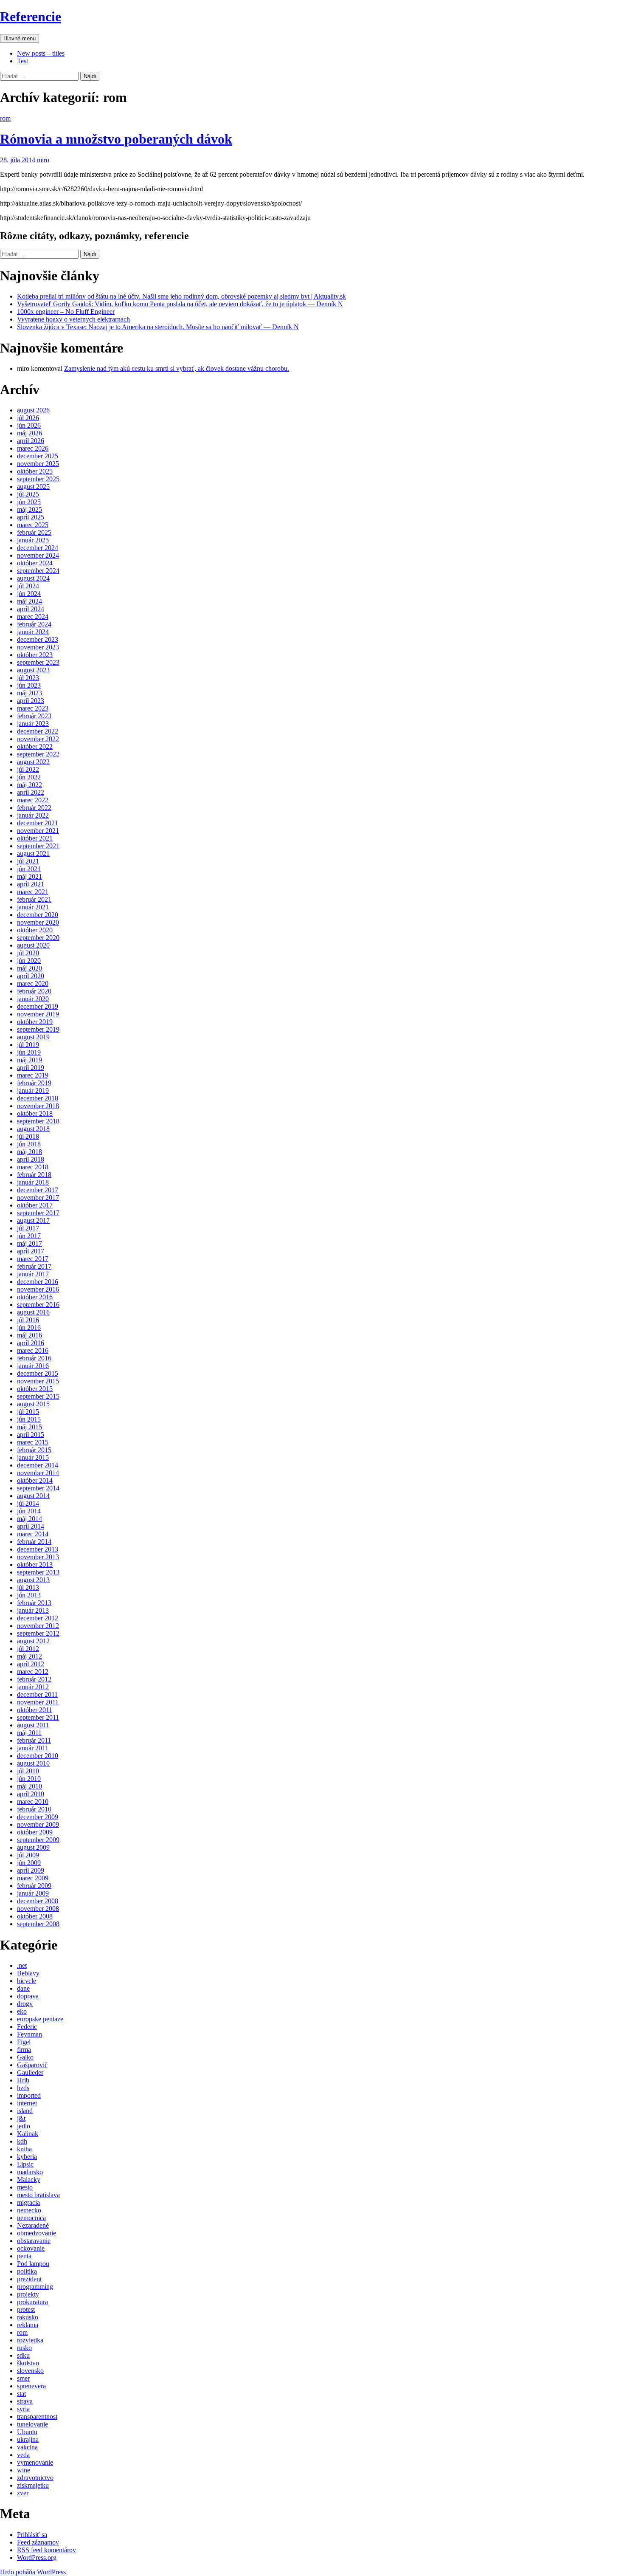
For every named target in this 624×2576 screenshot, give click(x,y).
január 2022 (33, 815)
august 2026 (33, 410)
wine (24, 2470)
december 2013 (38, 1549)
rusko (24, 2348)
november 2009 (38, 1824)
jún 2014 (29, 1511)
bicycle (27, 1981)
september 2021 (38, 846)
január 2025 (33, 540)
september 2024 (38, 571)
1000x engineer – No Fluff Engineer (66, 312)
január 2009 (33, 1893)
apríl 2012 (31, 1664)
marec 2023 (33, 708)
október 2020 (35, 930)
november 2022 (38, 739)
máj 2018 (30, 1152)
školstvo (28, 2363)
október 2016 (35, 1297)
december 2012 (38, 1618)
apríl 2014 (31, 1526)
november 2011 (38, 1702)
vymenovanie (35, 2462)
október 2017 (35, 1205)
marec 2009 (33, 1878)
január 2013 (33, 1610)
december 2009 (38, 1817)
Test (22, 61)
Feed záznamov (38, 2542)
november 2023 (38, 647)
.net (22, 1965)
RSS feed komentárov (46, 2550)
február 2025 (34, 532)
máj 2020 (30, 968)
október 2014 (35, 1480)
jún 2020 (29, 961)
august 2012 (33, 1641)
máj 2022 (30, 785)
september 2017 (38, 1213)
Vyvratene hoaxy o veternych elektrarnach (73, 319)
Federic (27, 2027)
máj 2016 (30, 1335)
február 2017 (34, 1266)
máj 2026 (30, 433)
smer (23, 2378)
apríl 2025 (31, 517)
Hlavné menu (20, 38)
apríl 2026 (31, 441)
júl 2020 (28, 953)
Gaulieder (30, 2072)
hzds (23, 2088)
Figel (24, 2042)
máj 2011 (29, 1733)
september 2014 (38, 1488)
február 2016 (34, 1358)
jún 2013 (29, 1595)
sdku (23, 2355)
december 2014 (38, 1465)
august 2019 (33, 1037)
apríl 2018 (31, 1159)
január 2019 (33, 1090)
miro (43, 160)
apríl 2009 (31, 1870)
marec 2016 (33, 1350)
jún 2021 (29, 869)
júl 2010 (28, 1771)
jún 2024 (29, 594)
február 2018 (34, 1175)
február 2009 (34, 1886)
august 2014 (33, 1496)
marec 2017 (33, 1259)
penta (24, 2256)
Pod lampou (33, 2264)
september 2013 (38, 1572)
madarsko (30, 2172)
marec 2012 (33, 1672)
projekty (28, 2294)
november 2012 (38, 1626)
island (25, 2111)
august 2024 (33, 578)
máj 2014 (30, 1519)
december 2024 (38, 548)
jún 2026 (29, 425)
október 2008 (35, 1916)
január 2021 (33, 907)
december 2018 (38, 1098)
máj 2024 (30, 601)
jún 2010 (29, 1779)
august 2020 (33, 945)
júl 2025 (28, 494)
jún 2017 (29, 1236)
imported (29, 2095)
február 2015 (34, 1450)
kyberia (27, 2157)
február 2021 (34, 899)
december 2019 (38, 1006)
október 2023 (35, 655)
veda (23, 2455)
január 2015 (33, 1457)
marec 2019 (33, 1075)
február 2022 (34, 808)
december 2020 (38, 915)
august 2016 (33, 1312)
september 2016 (38, 1305)
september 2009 (38, 1840)
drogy (25, 2004)
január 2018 (33, 1182)
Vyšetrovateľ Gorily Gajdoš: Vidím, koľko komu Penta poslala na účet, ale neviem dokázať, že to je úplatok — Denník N (180, 304)
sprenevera (31, 2386)
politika (27, 2271)
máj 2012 (30, 1656)
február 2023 (34, 716)
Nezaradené (33, 2225)
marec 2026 (33, 448)
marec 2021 (33, 892)
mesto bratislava (38, 2195)
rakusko (28, 2317)
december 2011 (37, 1694)
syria (23, 2409)
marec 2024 (33, 616)
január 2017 (33, 1274)
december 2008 (38, 1901)
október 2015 (35, 1389)
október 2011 (35, 1710)
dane (23, 1988)
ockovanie (31, 2248)
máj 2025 (30, 509)
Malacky (29, 2180)
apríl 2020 (31, 976)
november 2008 (38, 1909)
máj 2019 (30, 1060)
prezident (29, 2279)
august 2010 (33, 1763)
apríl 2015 (31, 1435)
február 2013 (34, 1603)
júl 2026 (28, 418)
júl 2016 (28, 1320)
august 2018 (33, 1129)
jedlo (24, 2126)
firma (24, 2050)
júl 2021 (28, 861)
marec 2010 (33, 1802)
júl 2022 (28, 769)
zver (23, 2493)
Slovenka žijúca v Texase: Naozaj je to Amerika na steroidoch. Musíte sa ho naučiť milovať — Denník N (158, 327)
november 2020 (38, 922)
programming (35, 2287)
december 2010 (38, 1756)
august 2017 (33, 1220)
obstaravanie (34, 2241)
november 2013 (38, 1557)
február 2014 (34, 1542)
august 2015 (33, 1404)
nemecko (29, 2210)
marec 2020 (33, 983)
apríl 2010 (31, 1794)
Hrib (23, 2080)
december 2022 (38, 731)
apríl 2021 (31, 884)
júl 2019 (28, 1045)
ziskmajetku (33, 2485)
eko (22, 2011)
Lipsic (25, 2164)
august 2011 (33, 1725)
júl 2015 (28, 1412)
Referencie (31, 17)
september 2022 (38, 754)
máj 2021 (30, 876)
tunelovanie (32, 2424)
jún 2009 (29, 1863)
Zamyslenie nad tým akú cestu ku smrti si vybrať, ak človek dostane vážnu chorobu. (177, 368)
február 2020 (34, 991)
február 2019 (34, 1083)
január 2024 (33, 632)
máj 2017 (30, 1243)
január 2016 (33, 1366)
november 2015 (38, 1381)
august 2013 (33, 1580)
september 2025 (38, 479)
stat (21, 2394)
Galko (25, 2057)
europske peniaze (40, 2019)
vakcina (27, 2447)
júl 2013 (28, 1587)
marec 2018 (33, 1167)
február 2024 (34, 624)
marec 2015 (33, 1442)
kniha (24, 2149)
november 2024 (38, 555)
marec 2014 (33, 1534)
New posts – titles (41, 53)
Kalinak (28, 2134)
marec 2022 (33, 800)
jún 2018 (29, 1144)
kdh (22, 2141)
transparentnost (37, 2417)
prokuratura (32, 2302)
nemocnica (31, 2218)
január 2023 (33, 724)
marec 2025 (33, 525)
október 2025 (35, 471)
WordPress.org (37, 2558)
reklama (28, 2325)
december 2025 (38, 456)
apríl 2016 (31, 1343)
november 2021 (38, 831)
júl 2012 (28, 1649)
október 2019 (35, 1022)
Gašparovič (32, 2065)
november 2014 (38, 1473)
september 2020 (38, 938)
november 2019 (38, 1014)
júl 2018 (28, 1136)
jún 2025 (29, 502)
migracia (28, 2202)
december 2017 (38, 1190)
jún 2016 (29, 1328)
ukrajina (28, 2439)
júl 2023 (28, 678)
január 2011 (33, 1748)
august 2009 (33, 1847)
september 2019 (38, 1029)
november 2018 (38, 1106)
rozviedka (30, 2340)
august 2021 (33, 853)
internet (27, 2103)
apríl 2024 (31, 609)
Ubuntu (27, 2432)
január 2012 (33, 1687)
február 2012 (34, 1679)
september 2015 (38, 1396)
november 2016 (38, 1289)
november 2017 (38, 1198)
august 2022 (33, 762)
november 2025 (38, 464)
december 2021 (38, 823)
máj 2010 (30, 1786)
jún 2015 (29, 1419)
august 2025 (33, 487)
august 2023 (33, 670)
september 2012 (38, 1633)
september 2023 (38, 662)
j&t (21, 2118)
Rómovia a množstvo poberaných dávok (116, 139)
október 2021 (35, 838)
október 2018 (35, 1113)
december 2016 (38, 1282)
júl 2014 (28, 1503)
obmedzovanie (37, 2233)
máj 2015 (30, 1427)
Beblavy (28, 1973)
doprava (28, 1996)
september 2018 (38, 1121)
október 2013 (35, 1565)
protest (26, 2309)
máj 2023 (30, 693)
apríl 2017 (31, 1251)
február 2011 (34, 1740)
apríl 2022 (31, 792)
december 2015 (38, 1373)
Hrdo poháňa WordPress (33, 2572)
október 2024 (35, 563)
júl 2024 (28, 586)
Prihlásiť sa (32, 2535)
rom (5, 118)
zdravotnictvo (35, 2478)
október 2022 (35, 746)
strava (25, 2401)
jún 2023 (29, 685)
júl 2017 (28, 1228)
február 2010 (34, 1809)
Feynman (30, 2034)
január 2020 (33, 999)
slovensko (30, 2371)
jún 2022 (29, 777)
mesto (25, 2187)
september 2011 (38, 1717)
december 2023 (38, 639)
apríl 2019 (31, 1068)
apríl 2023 (31, 701)
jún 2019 (29, 1052)
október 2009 (35, 1832)
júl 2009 (28, 1855)
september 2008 (38, 1924)
